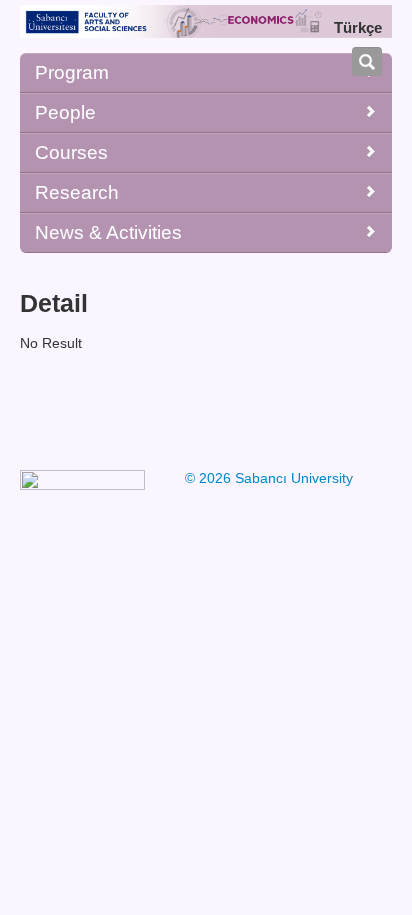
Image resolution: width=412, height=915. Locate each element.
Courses (71, 152)
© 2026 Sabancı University (269, 478)
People (65, 112)
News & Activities (108, 232)
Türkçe (358, 27)
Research (77, 192)
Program (72, 72)
